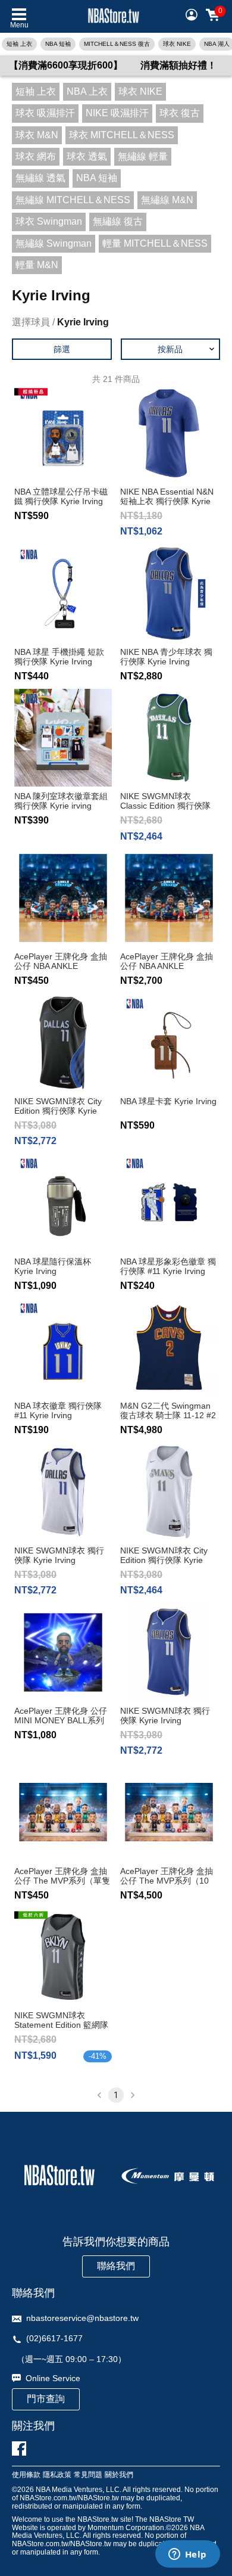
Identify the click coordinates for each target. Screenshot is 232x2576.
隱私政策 (57, 2475)
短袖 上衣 (19, 44)
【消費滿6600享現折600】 (66, 65)
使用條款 (26, 2475)
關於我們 (119, 2475)
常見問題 (88, 2475)
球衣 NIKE (177, 44)
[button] (171, 349)
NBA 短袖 (58, 44)
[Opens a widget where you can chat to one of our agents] (187, 2555)
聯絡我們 (116, 2266)
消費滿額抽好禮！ (178, 65)
